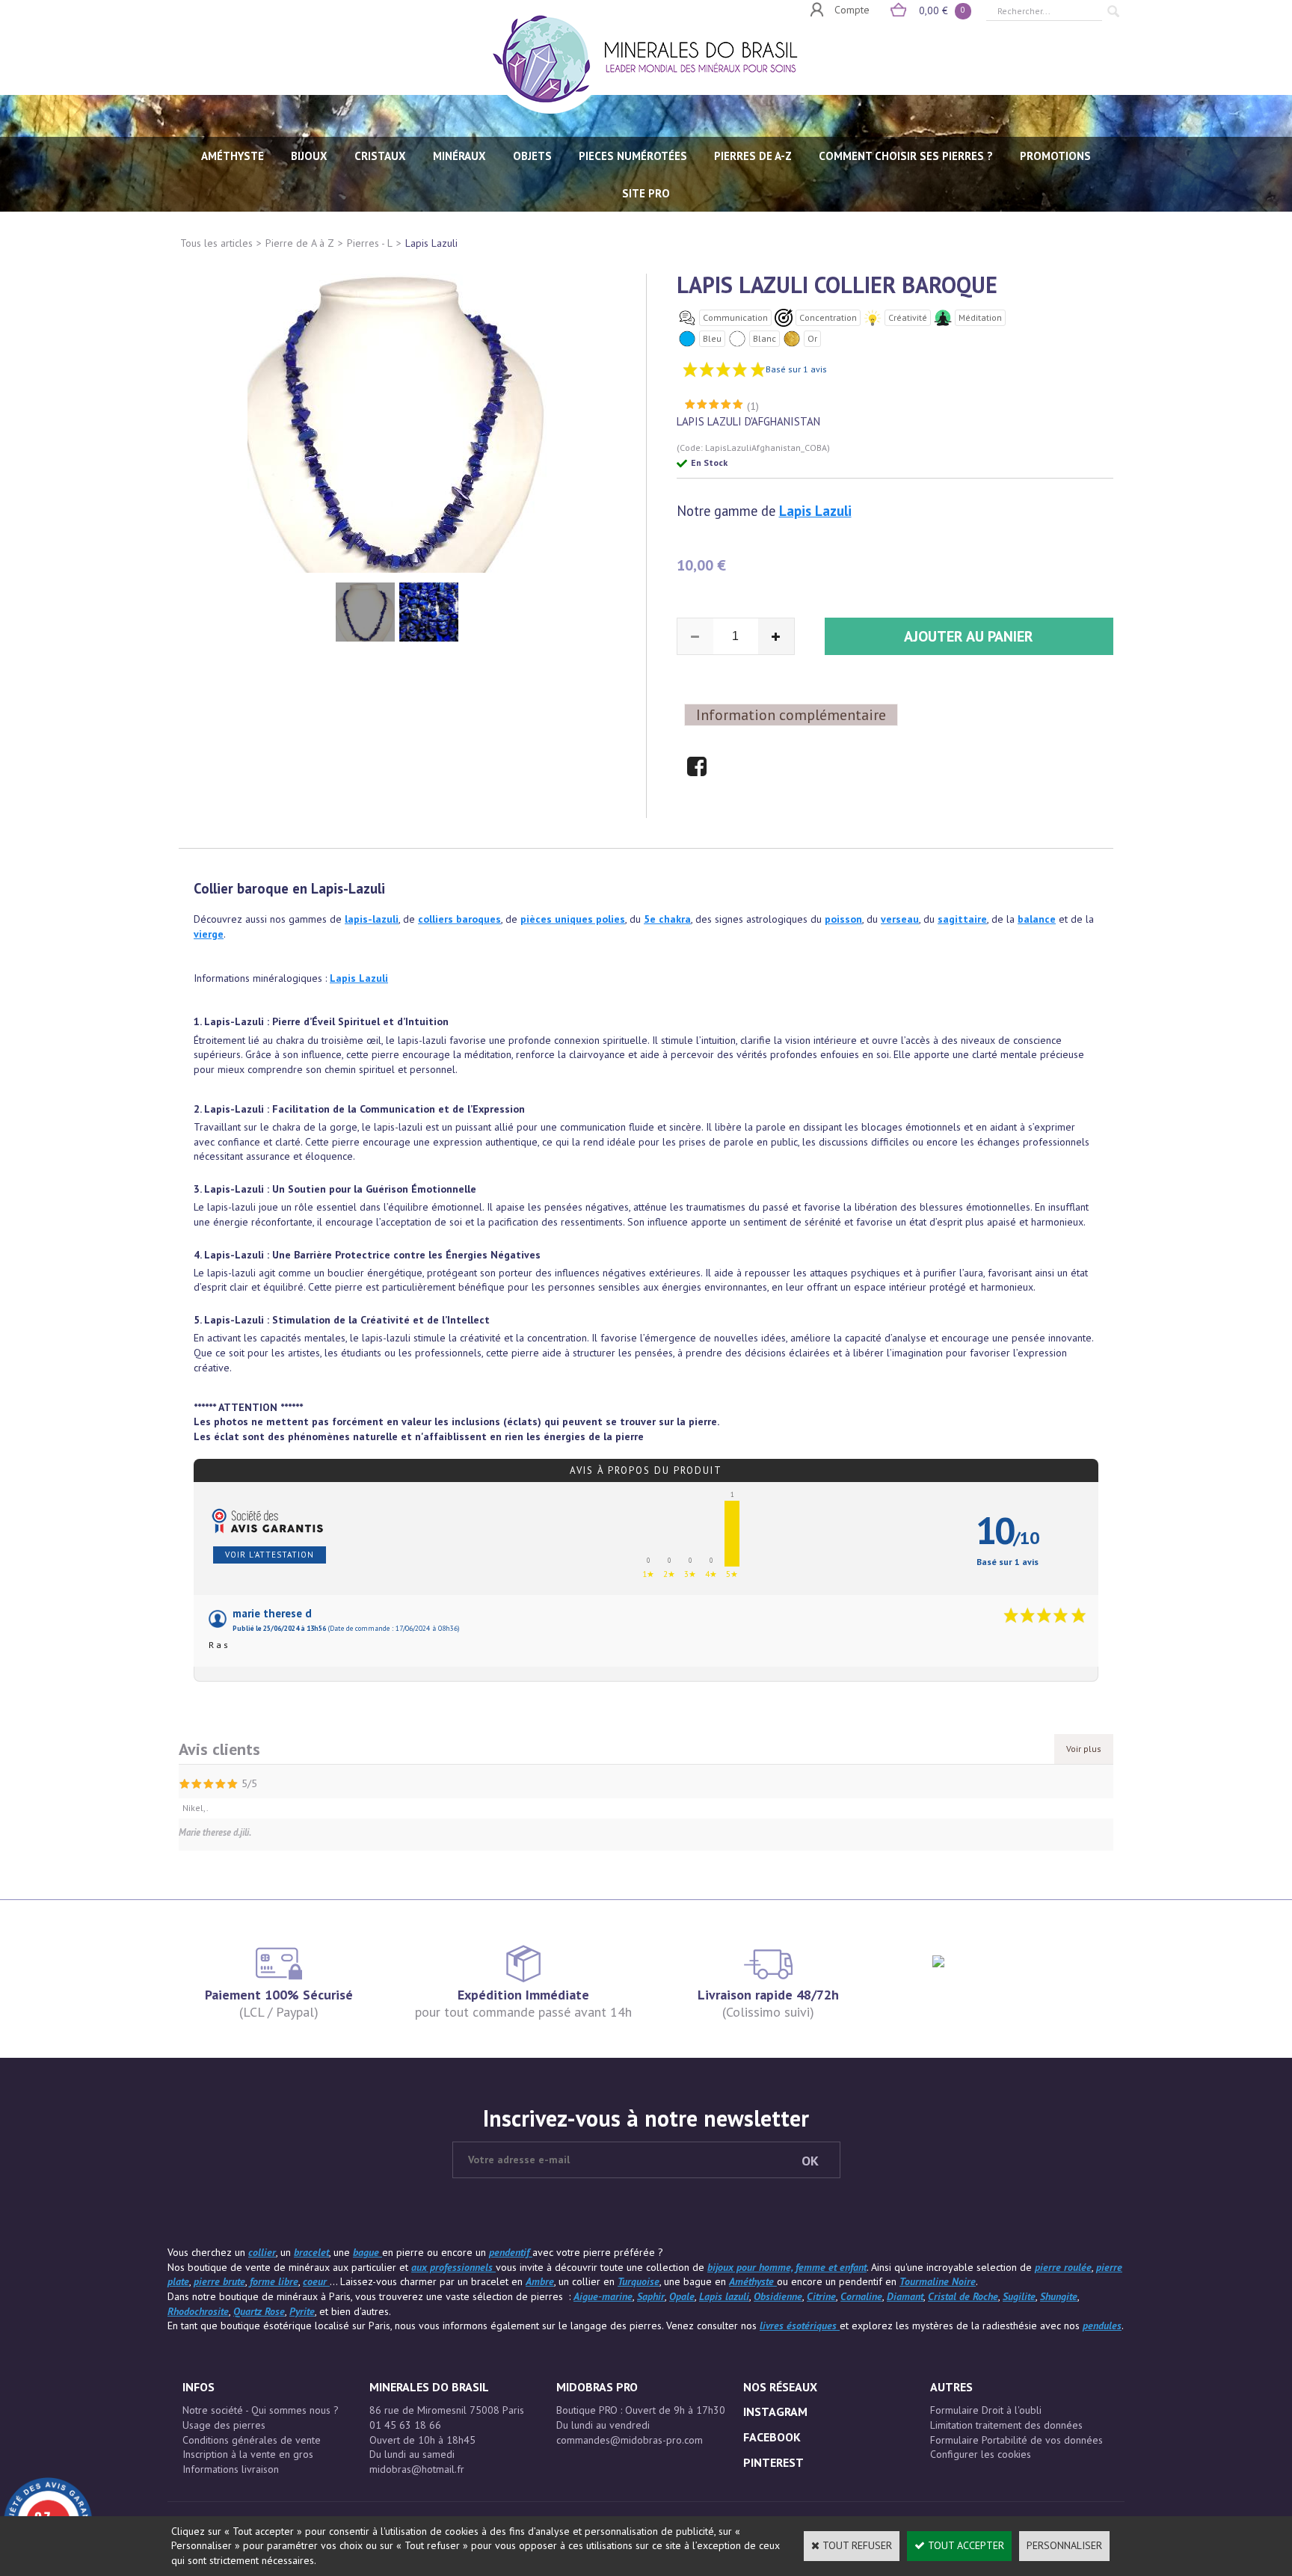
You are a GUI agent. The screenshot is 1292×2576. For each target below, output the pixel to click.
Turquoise (639, 2281)
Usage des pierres (224, 2425)
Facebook (772, 2437)
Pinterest (773, 2462)
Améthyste (753, 2281)
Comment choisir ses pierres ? (906, 156)
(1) (753, 406)
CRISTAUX (380, 156)
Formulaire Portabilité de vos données (1016, 2440)
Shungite (1059, 2296)
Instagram (775, 2411)
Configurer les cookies (981, 2454)
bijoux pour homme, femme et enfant (787, 2267)
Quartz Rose (259, 2311)
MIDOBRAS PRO (597, 2387)
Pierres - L (370, 243)
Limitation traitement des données (1006, 2425)
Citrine (821, 2296)
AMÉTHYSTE (233, 156)
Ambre (540, 2281)
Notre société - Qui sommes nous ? (261, 2410)
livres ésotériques (800, 2326)
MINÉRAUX (459, 156)
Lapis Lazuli (431, 243)
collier (262, 2252)
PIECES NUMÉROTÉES (633, 156)
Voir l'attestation (270, 1555)
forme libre (274, 2281)
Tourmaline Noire (938, 2281)
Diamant (905, 2296)
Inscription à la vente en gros (248, 2454)
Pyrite (302, 2311)
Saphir (651, 2296)
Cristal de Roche (963, 2296)
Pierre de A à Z (300, 243)
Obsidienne (778, 2296)
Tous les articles (216, 243)
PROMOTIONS (1055, 156)
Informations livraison (231, 2469)
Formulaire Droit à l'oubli (986, 2410)
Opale (682, 2296)
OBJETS (532, 156)
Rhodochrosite (198, 2311)
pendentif (511, 2252)
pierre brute (219, 2281)
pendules (1102, 2326)
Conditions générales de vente (252, 2440)
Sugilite (1019, 2296)
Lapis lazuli (724, 2296)
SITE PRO (646, 193)
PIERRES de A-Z (753, 156)
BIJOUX (309, 156)
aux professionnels (453, 2267)
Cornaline (861, 2296)
